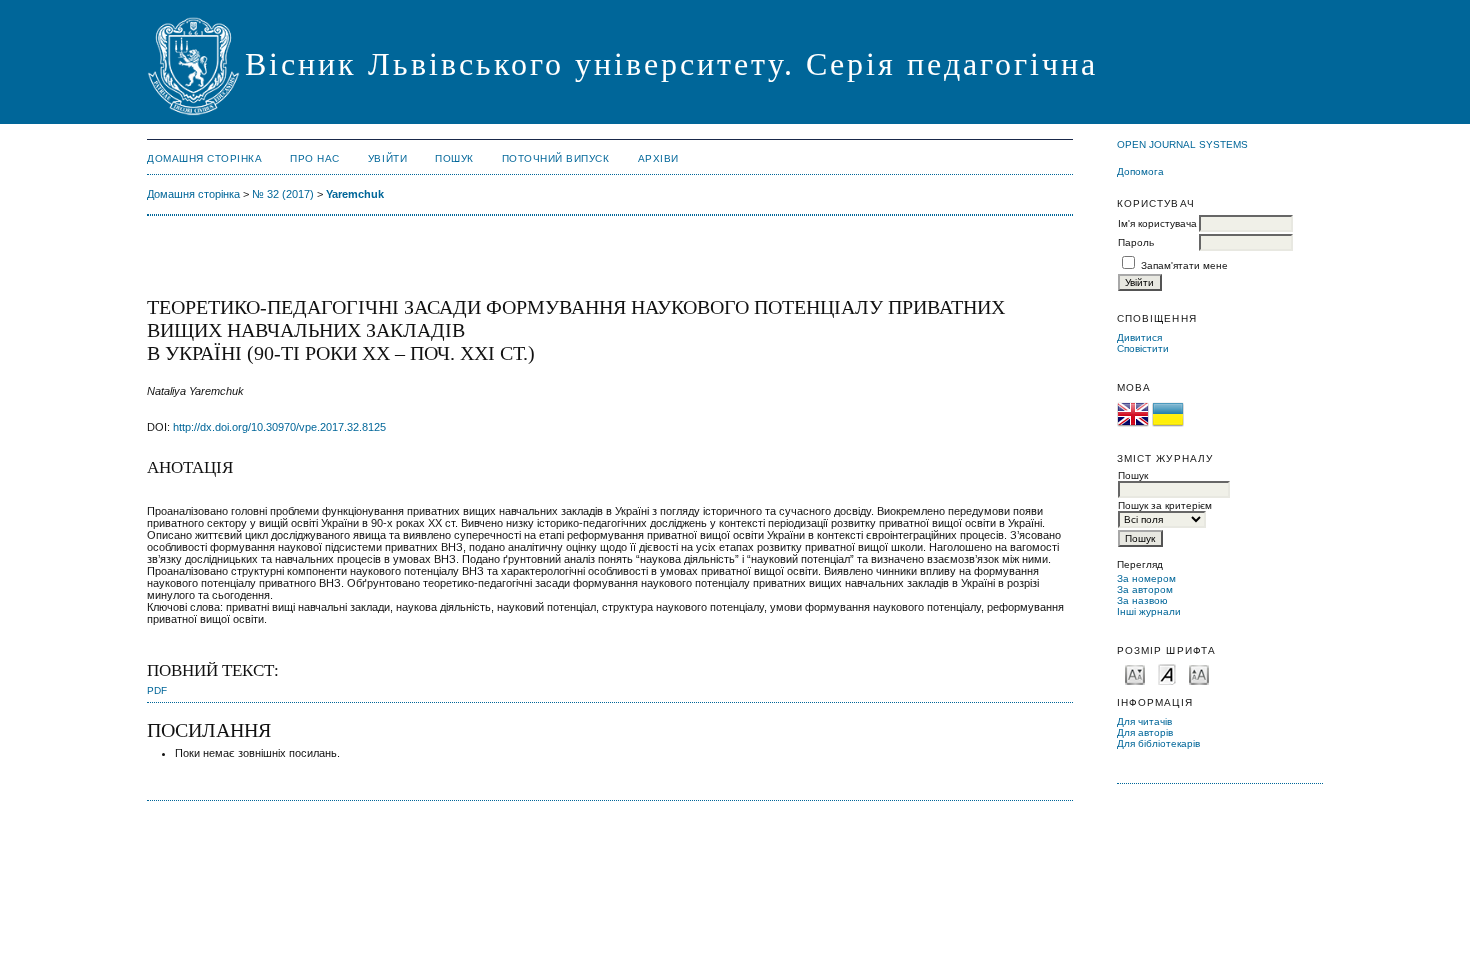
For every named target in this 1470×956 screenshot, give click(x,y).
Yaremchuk (355, 194)
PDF (157, 690)
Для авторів (1145, 732)
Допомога (1140, 171)
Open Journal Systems (1182, 144)
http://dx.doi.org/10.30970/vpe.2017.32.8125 (279, 427)
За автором (1145, 589)
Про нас (315, 158)
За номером (1146, 578)
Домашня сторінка (204, 158)
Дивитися (1139, 337)
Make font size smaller (1135, 673)
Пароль (1136, 242)
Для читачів (1144, 721)
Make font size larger (1199, 673)
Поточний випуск (556, 158)
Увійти (387, 158)
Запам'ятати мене (1184, 265)
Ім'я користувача (1157, 223)
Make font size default (1167, 673)
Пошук (454, 158)
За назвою (1142, 600)
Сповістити (1143, 348)
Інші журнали (1149, 611)
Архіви (658, 158)
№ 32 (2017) (283, 194)
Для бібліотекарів (1158, 743)
